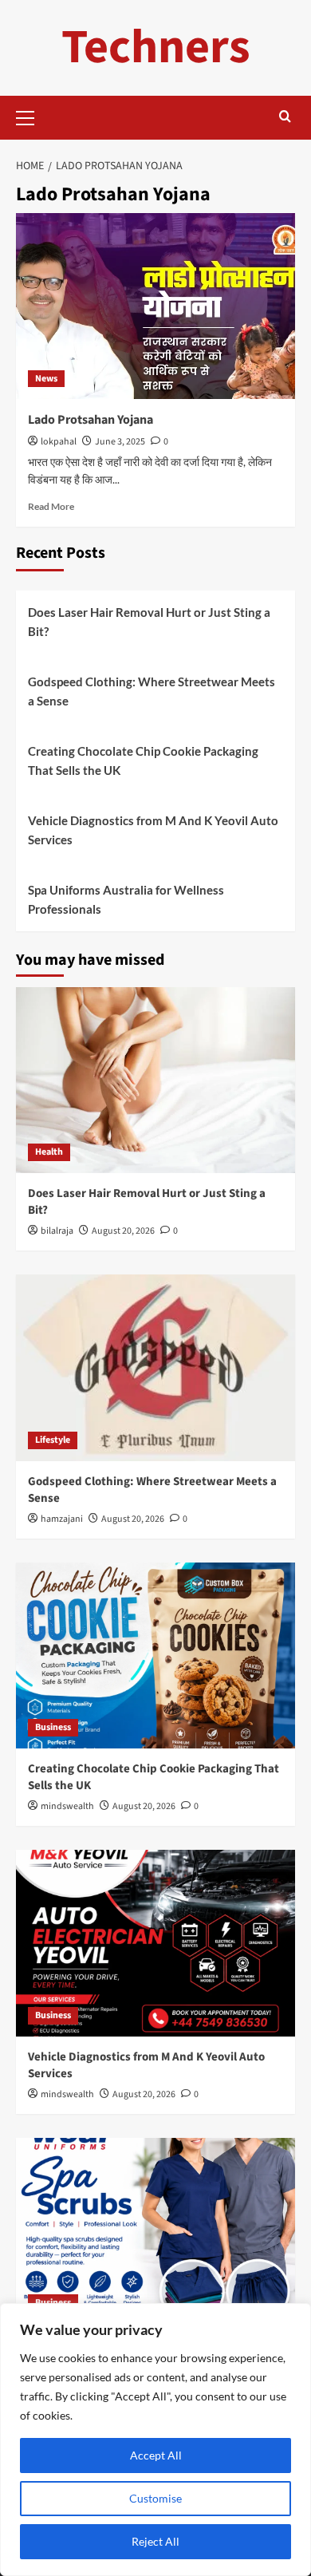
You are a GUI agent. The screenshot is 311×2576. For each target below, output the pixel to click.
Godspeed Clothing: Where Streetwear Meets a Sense (152, 691)
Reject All (155, 2541)
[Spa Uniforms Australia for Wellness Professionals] (155, 2231)
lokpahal (59, 442)
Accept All (156, 2455)
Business (53, 1727)
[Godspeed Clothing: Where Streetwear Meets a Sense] (155, 1367)
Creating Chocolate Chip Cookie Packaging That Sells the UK (143, 761)
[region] (155, 2440)
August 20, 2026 (123, 1231)
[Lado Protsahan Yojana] (155, 306)
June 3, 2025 (120, 442)
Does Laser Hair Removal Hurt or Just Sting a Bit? (149, 622)
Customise (155, 2498)
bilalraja (57, 1231)
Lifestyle (53, 1440)
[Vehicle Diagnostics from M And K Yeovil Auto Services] (155, 1943)
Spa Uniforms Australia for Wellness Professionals (126, 899)
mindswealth (67, 1806)
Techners (156, 47)
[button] (32, 116)
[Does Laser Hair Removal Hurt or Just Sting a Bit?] (155, 1080)
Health (49, 1152)
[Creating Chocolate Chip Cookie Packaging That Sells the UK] (155, 1655)
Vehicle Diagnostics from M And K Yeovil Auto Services (153, 830)
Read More (51, 506)
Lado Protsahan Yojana (91, 420)
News (46, 379)
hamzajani (62, 1519)
